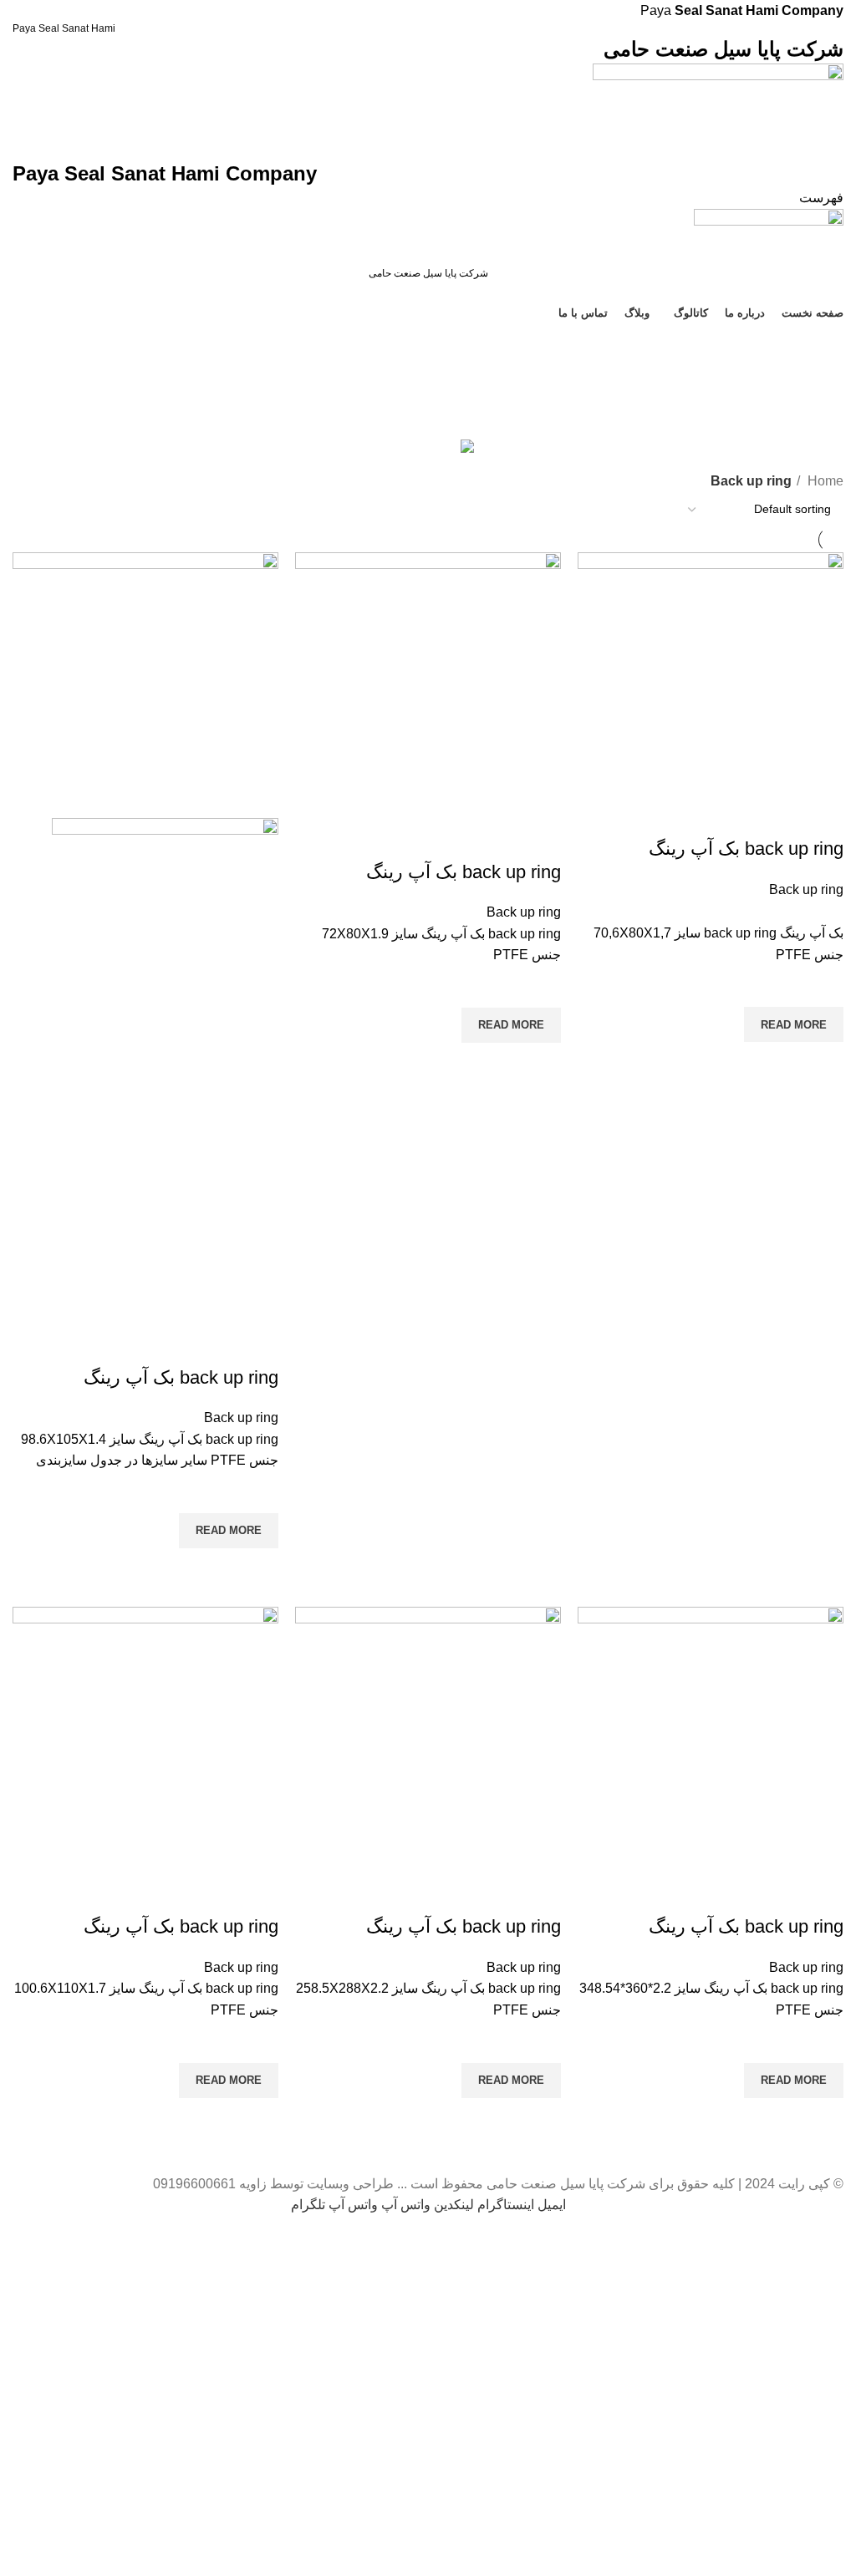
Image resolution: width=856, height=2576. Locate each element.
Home (824, 481)
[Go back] (823, 344)
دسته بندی (815, 425)
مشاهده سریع (823, 1063)
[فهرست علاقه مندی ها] (823, 986)
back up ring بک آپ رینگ (746, 849)
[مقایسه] (823, 815)
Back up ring (806, 889)
